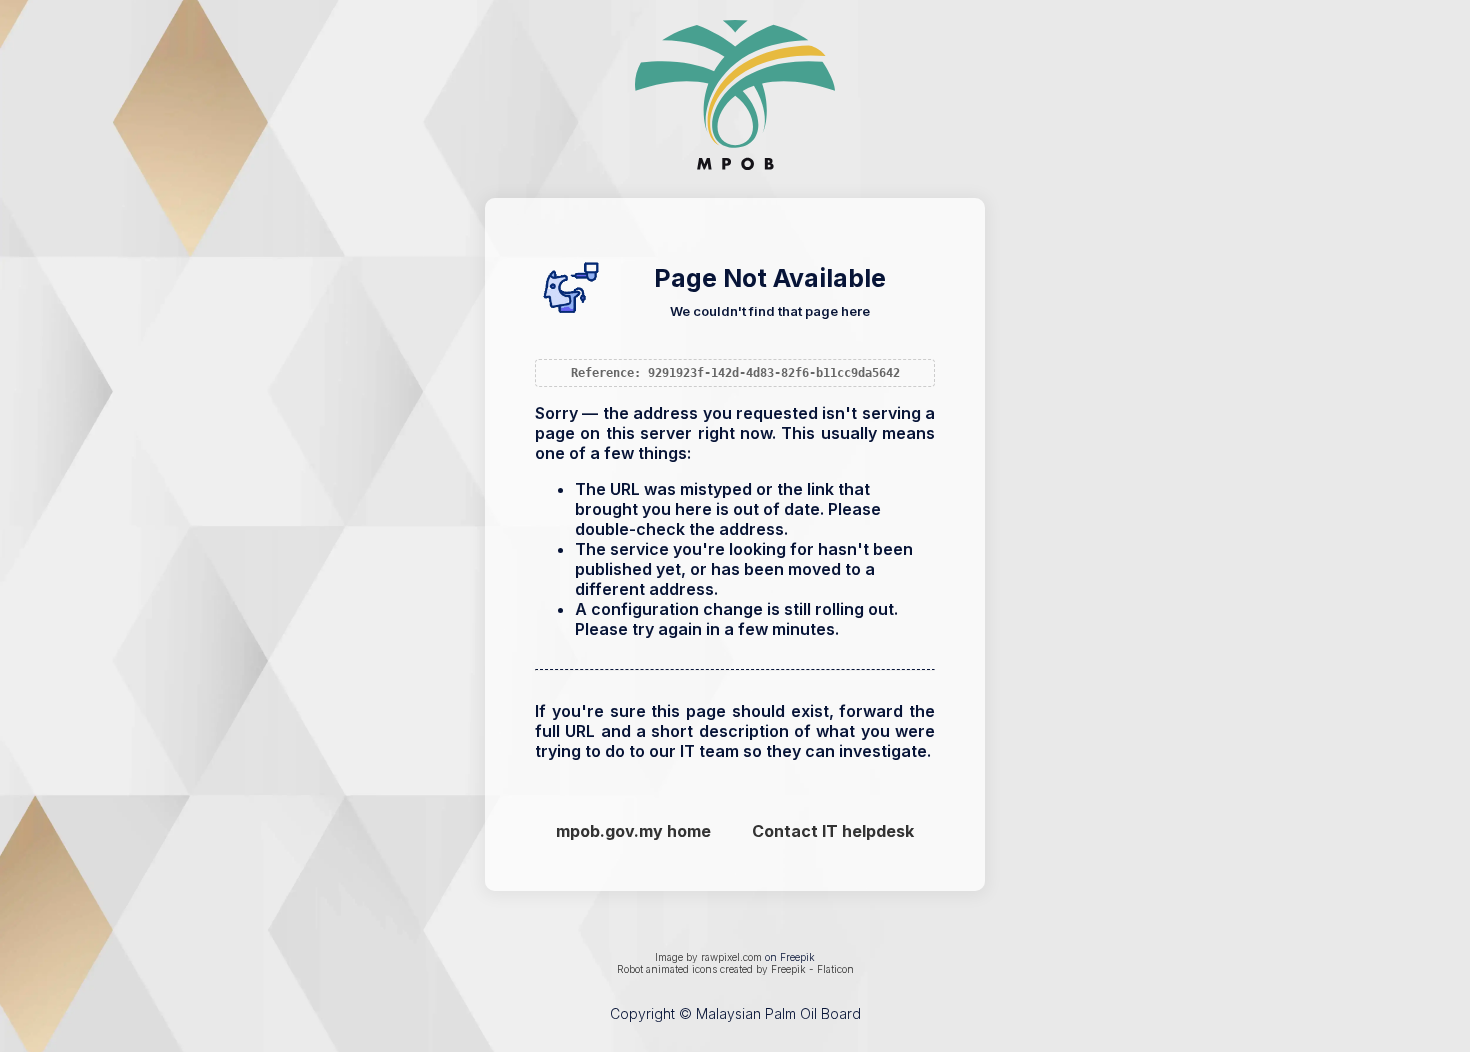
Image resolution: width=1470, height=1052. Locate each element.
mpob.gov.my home (633, 831)
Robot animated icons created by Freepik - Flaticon (735, 969)
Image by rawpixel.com (708, 957)
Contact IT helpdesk (833, 831)
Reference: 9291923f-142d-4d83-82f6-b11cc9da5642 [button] (735, 373)
